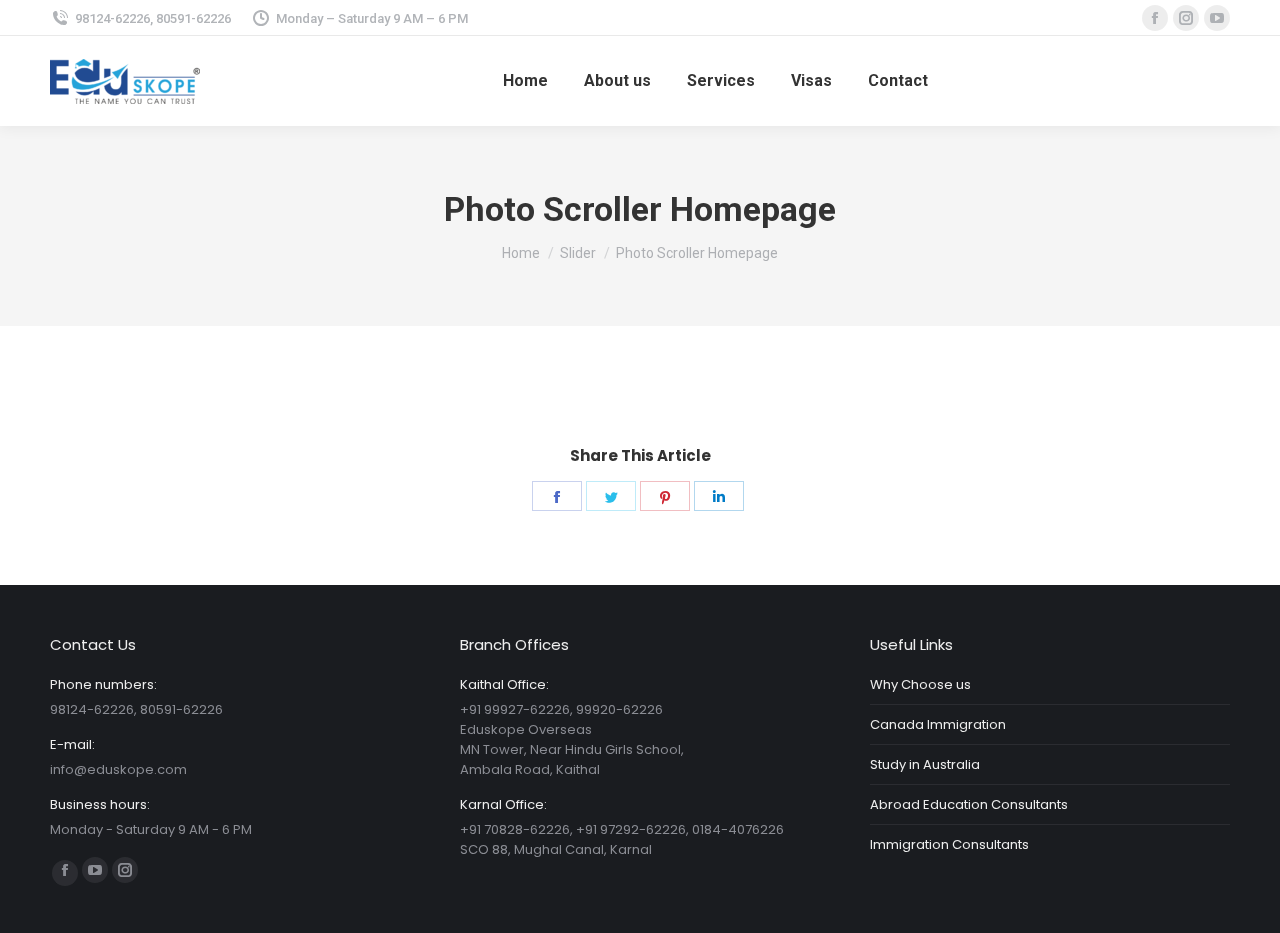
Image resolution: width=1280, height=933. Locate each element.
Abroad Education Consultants (969, 804)
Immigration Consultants (949, 844)
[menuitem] (525, 81)
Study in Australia (925, 764)
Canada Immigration (938, 724)
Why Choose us (920, 684)
